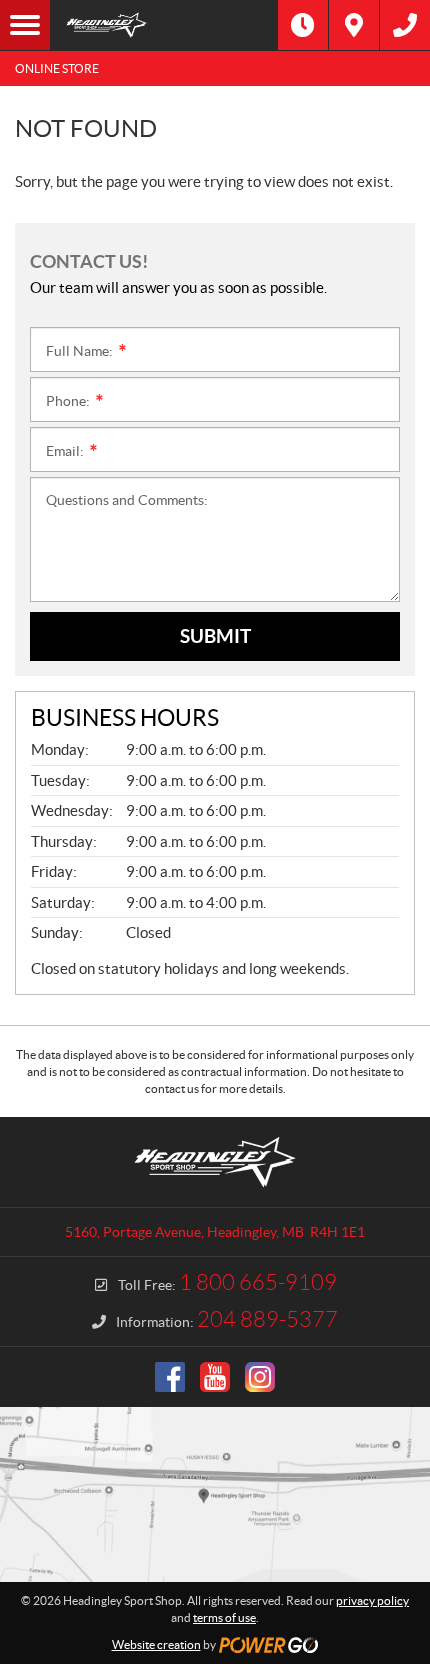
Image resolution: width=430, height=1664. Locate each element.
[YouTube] (215, 1377)
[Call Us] (405, 25)
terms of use (224, 1617)
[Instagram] (260, 1377)
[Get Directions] (354, 25)
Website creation (156, 1644)
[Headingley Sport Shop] (164, 25)
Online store (57, 68)
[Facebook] (170, 1377)
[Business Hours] (303, 25)
